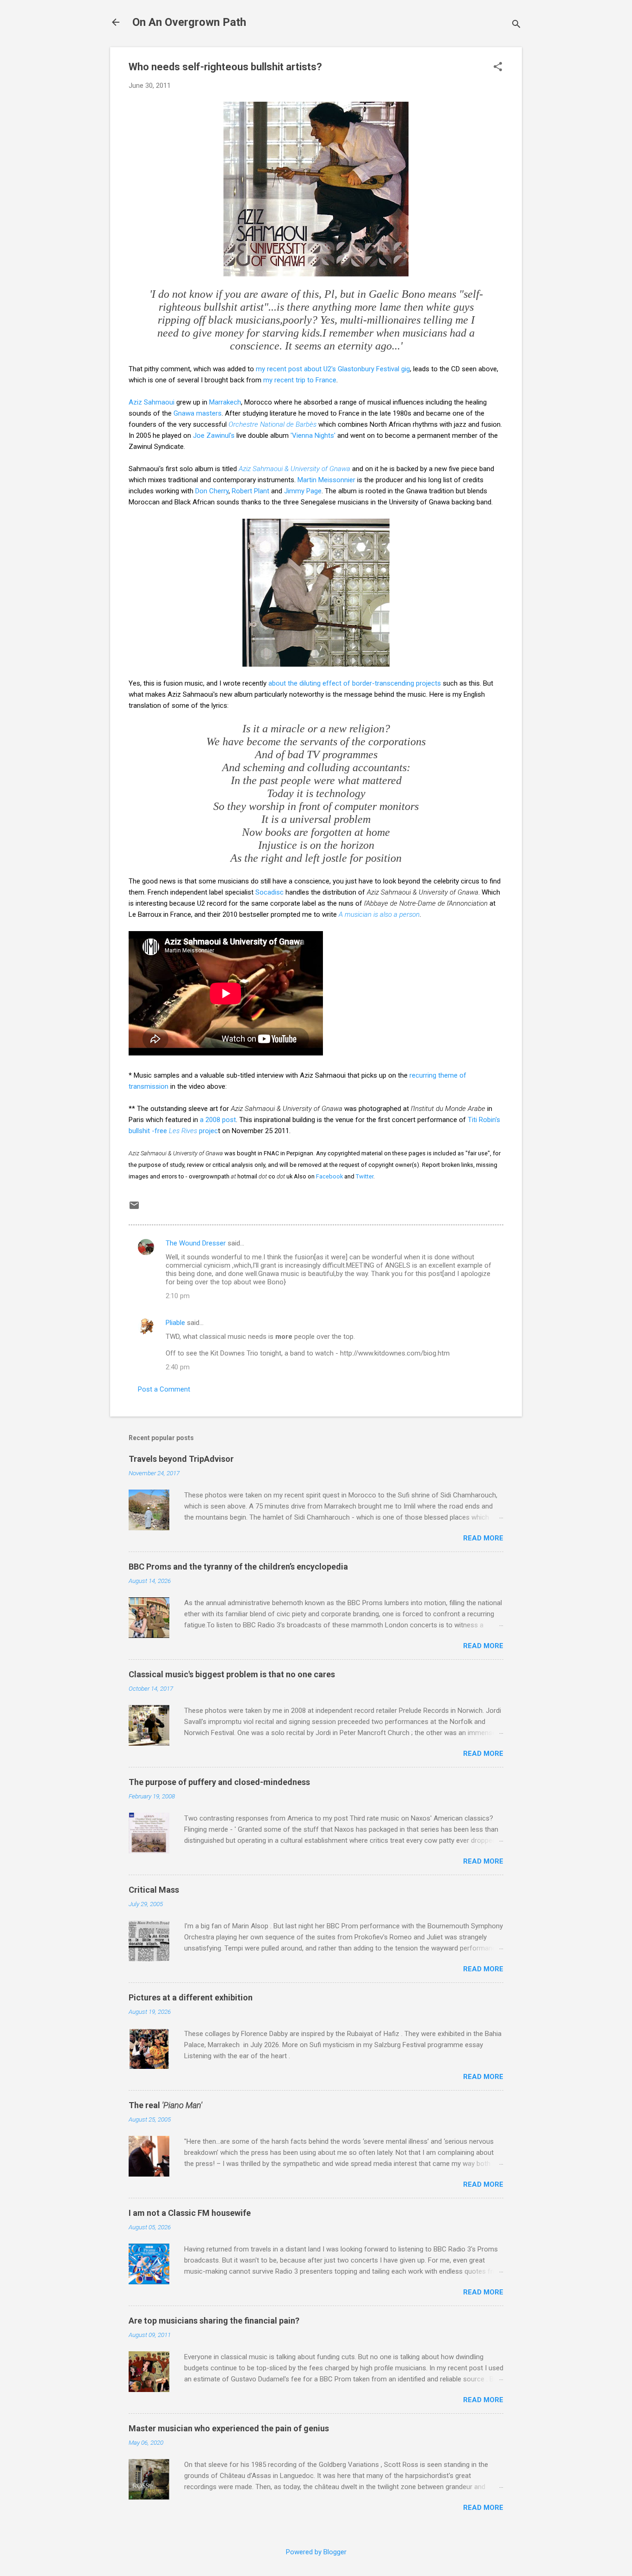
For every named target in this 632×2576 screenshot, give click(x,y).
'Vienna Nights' (313, 435)
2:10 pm (178, 1296)
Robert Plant (251, 491)
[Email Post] (134, 1208)
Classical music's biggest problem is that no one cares (232, 1674)
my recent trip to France (300, 380)
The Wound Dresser (196, 1243)
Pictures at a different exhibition (191, 1997)
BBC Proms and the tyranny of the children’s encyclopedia (238, 1567)
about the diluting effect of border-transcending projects (355, 683)
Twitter (365, 1176)
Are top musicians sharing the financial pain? (214, 2321)
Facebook (329, 1176)
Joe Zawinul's (214, 435)
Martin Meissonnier (326, 480)
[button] (498, 67)
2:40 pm (178, 1367)
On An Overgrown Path (189, 22)
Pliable (175, 1323)
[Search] (516, 25)
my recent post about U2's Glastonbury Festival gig (333, 369)
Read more (483, 1538)
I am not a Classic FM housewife (190, 2213)
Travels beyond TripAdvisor (181, 1459)
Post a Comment (164, 1389)
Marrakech (225, 402)
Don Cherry (212, 491)
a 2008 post (218, 1120)
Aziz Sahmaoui (152, 402)
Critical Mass (154, 1890)
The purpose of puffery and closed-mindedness (219, 1782)
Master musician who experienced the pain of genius (229, 2428)
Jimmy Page (303, 491)
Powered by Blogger (316, 2552)
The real (165, 2105)
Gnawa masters (198, 413)
